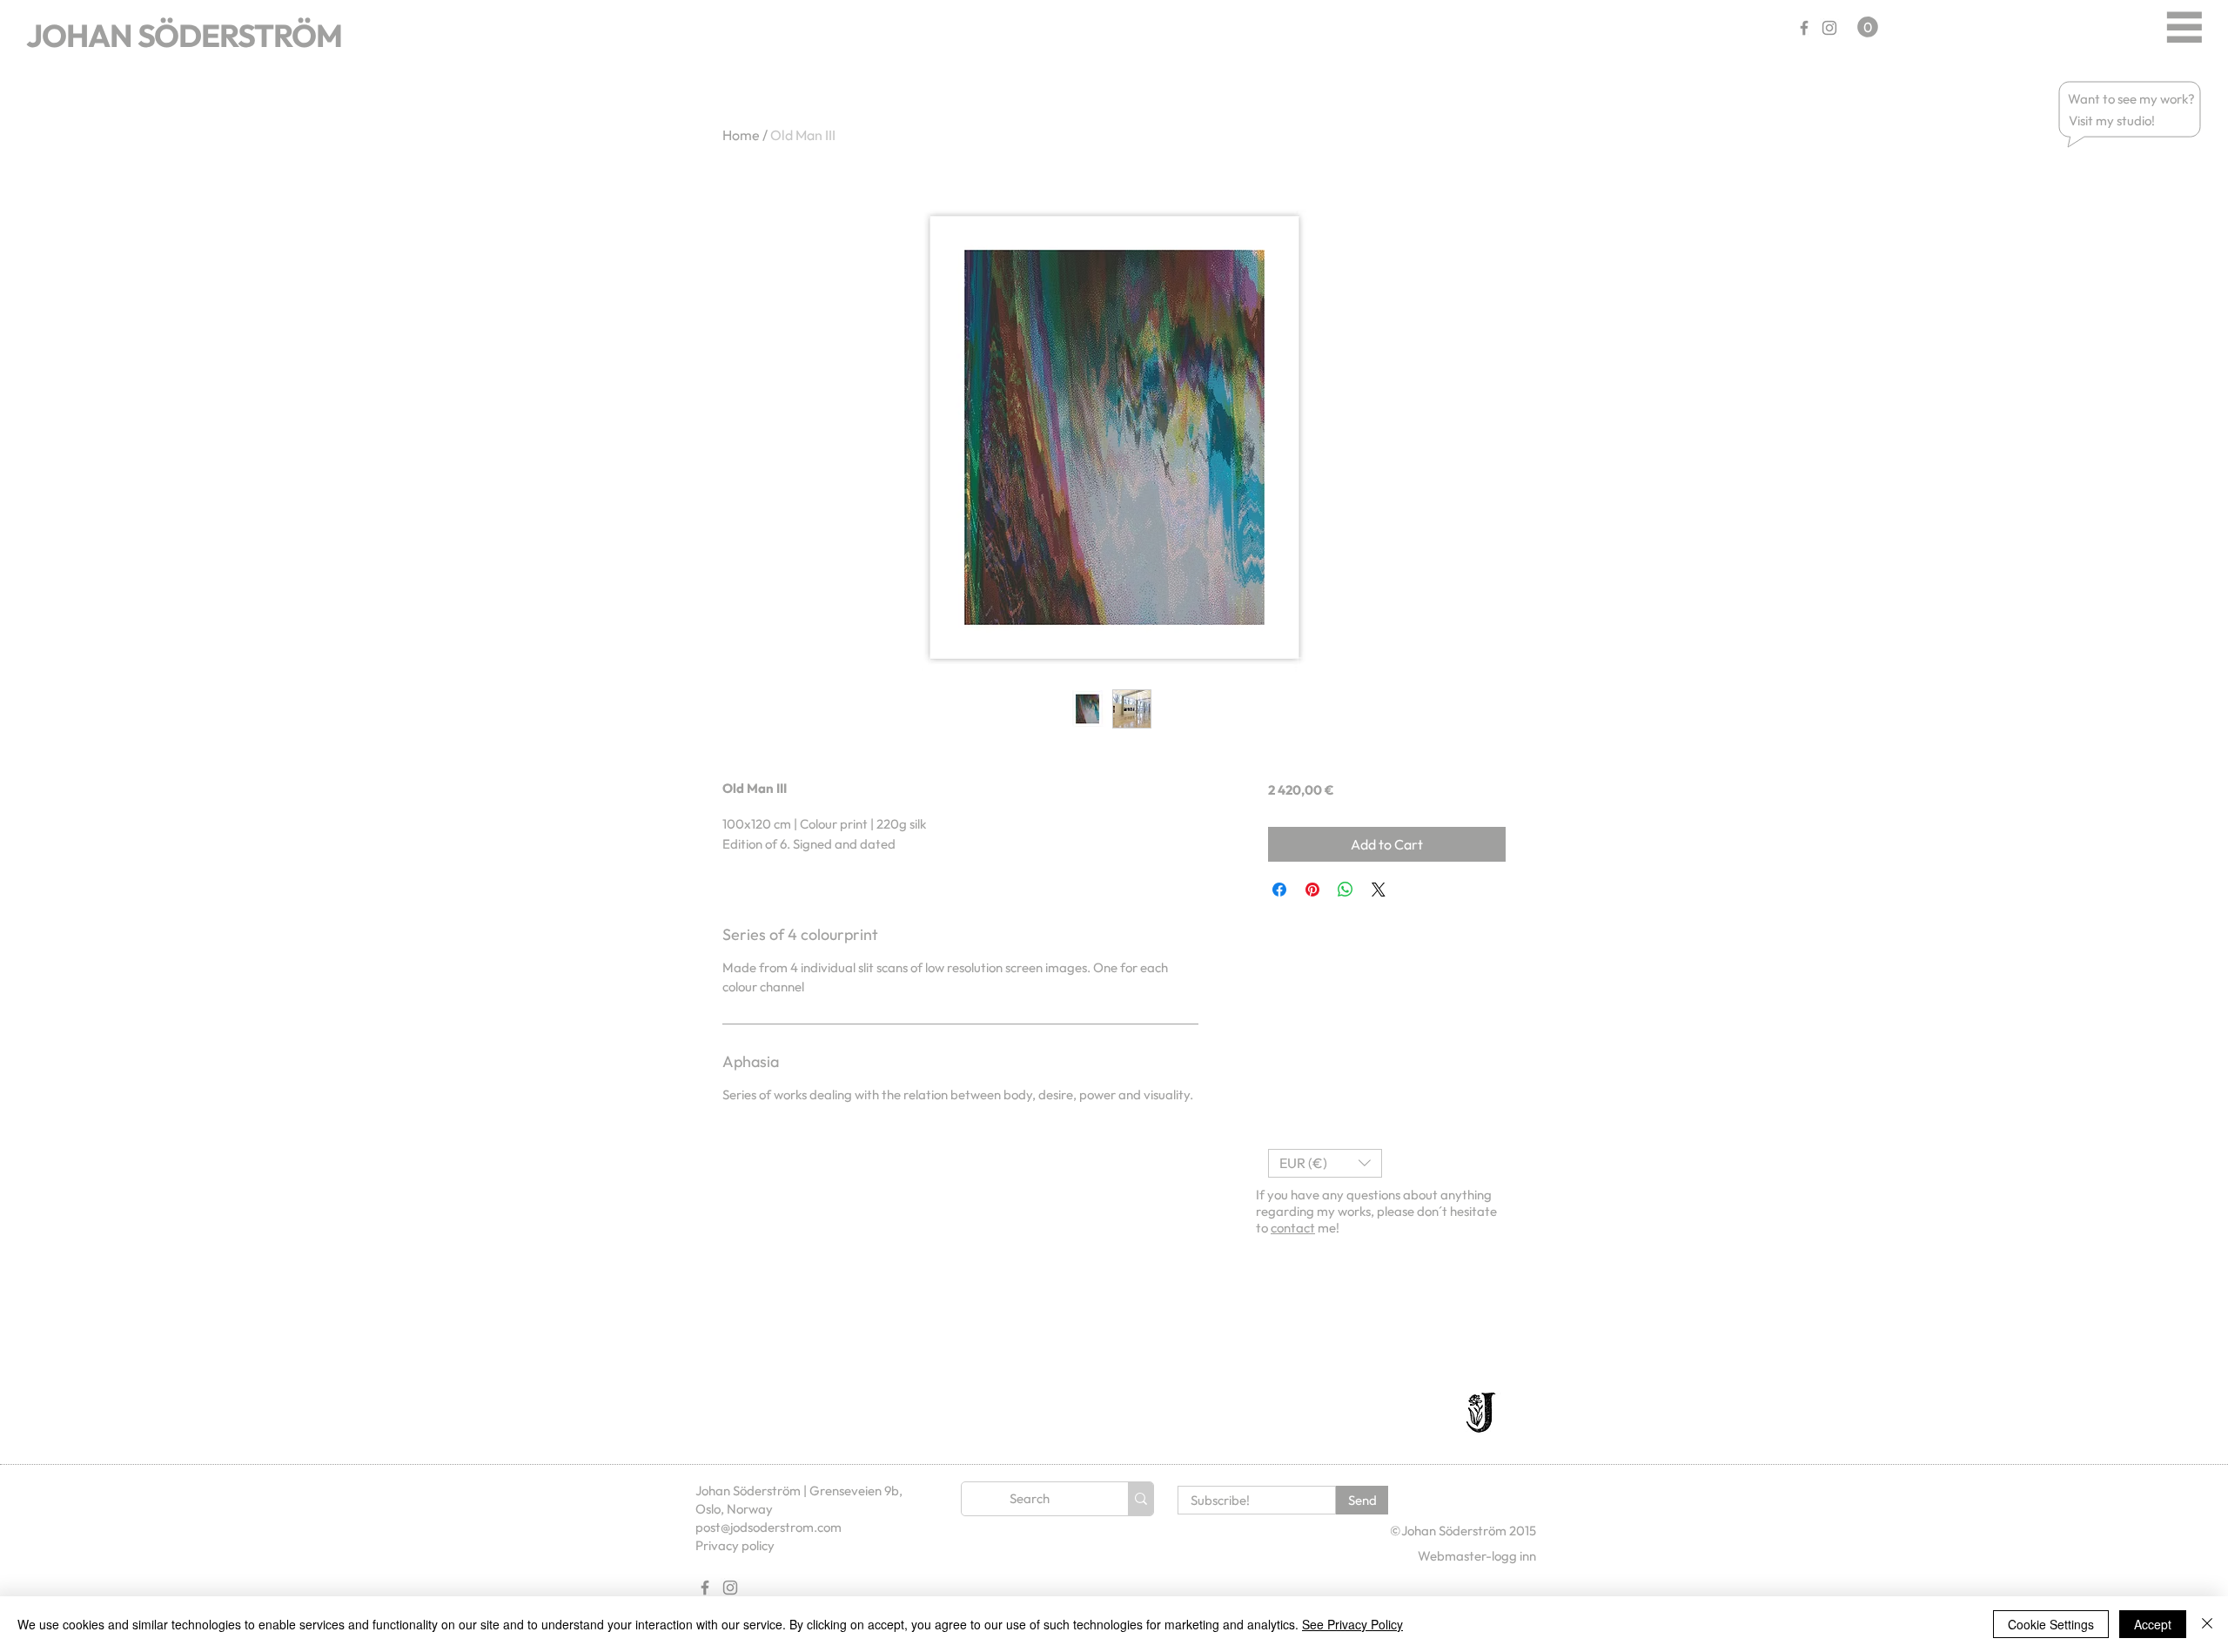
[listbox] (1325, 1163)
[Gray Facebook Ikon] (1804, 28)
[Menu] (2184, 27)
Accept (2153, 1624)
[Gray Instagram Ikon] (1829, 28)
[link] (1868, 27)
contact (1293, 1228)
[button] (2132, 99)
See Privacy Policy (1352, 1624)
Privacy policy (735, 1545)
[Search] (1141, 1499)
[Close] (2207, 1624)
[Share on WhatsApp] (1346, 890)
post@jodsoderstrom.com (768, 1527)
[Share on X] (1379, 890)
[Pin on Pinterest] (1312, 890)
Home (741, 135)
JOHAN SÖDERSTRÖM (184, 35)
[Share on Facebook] (1279, 890)
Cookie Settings (2051, 1624)
